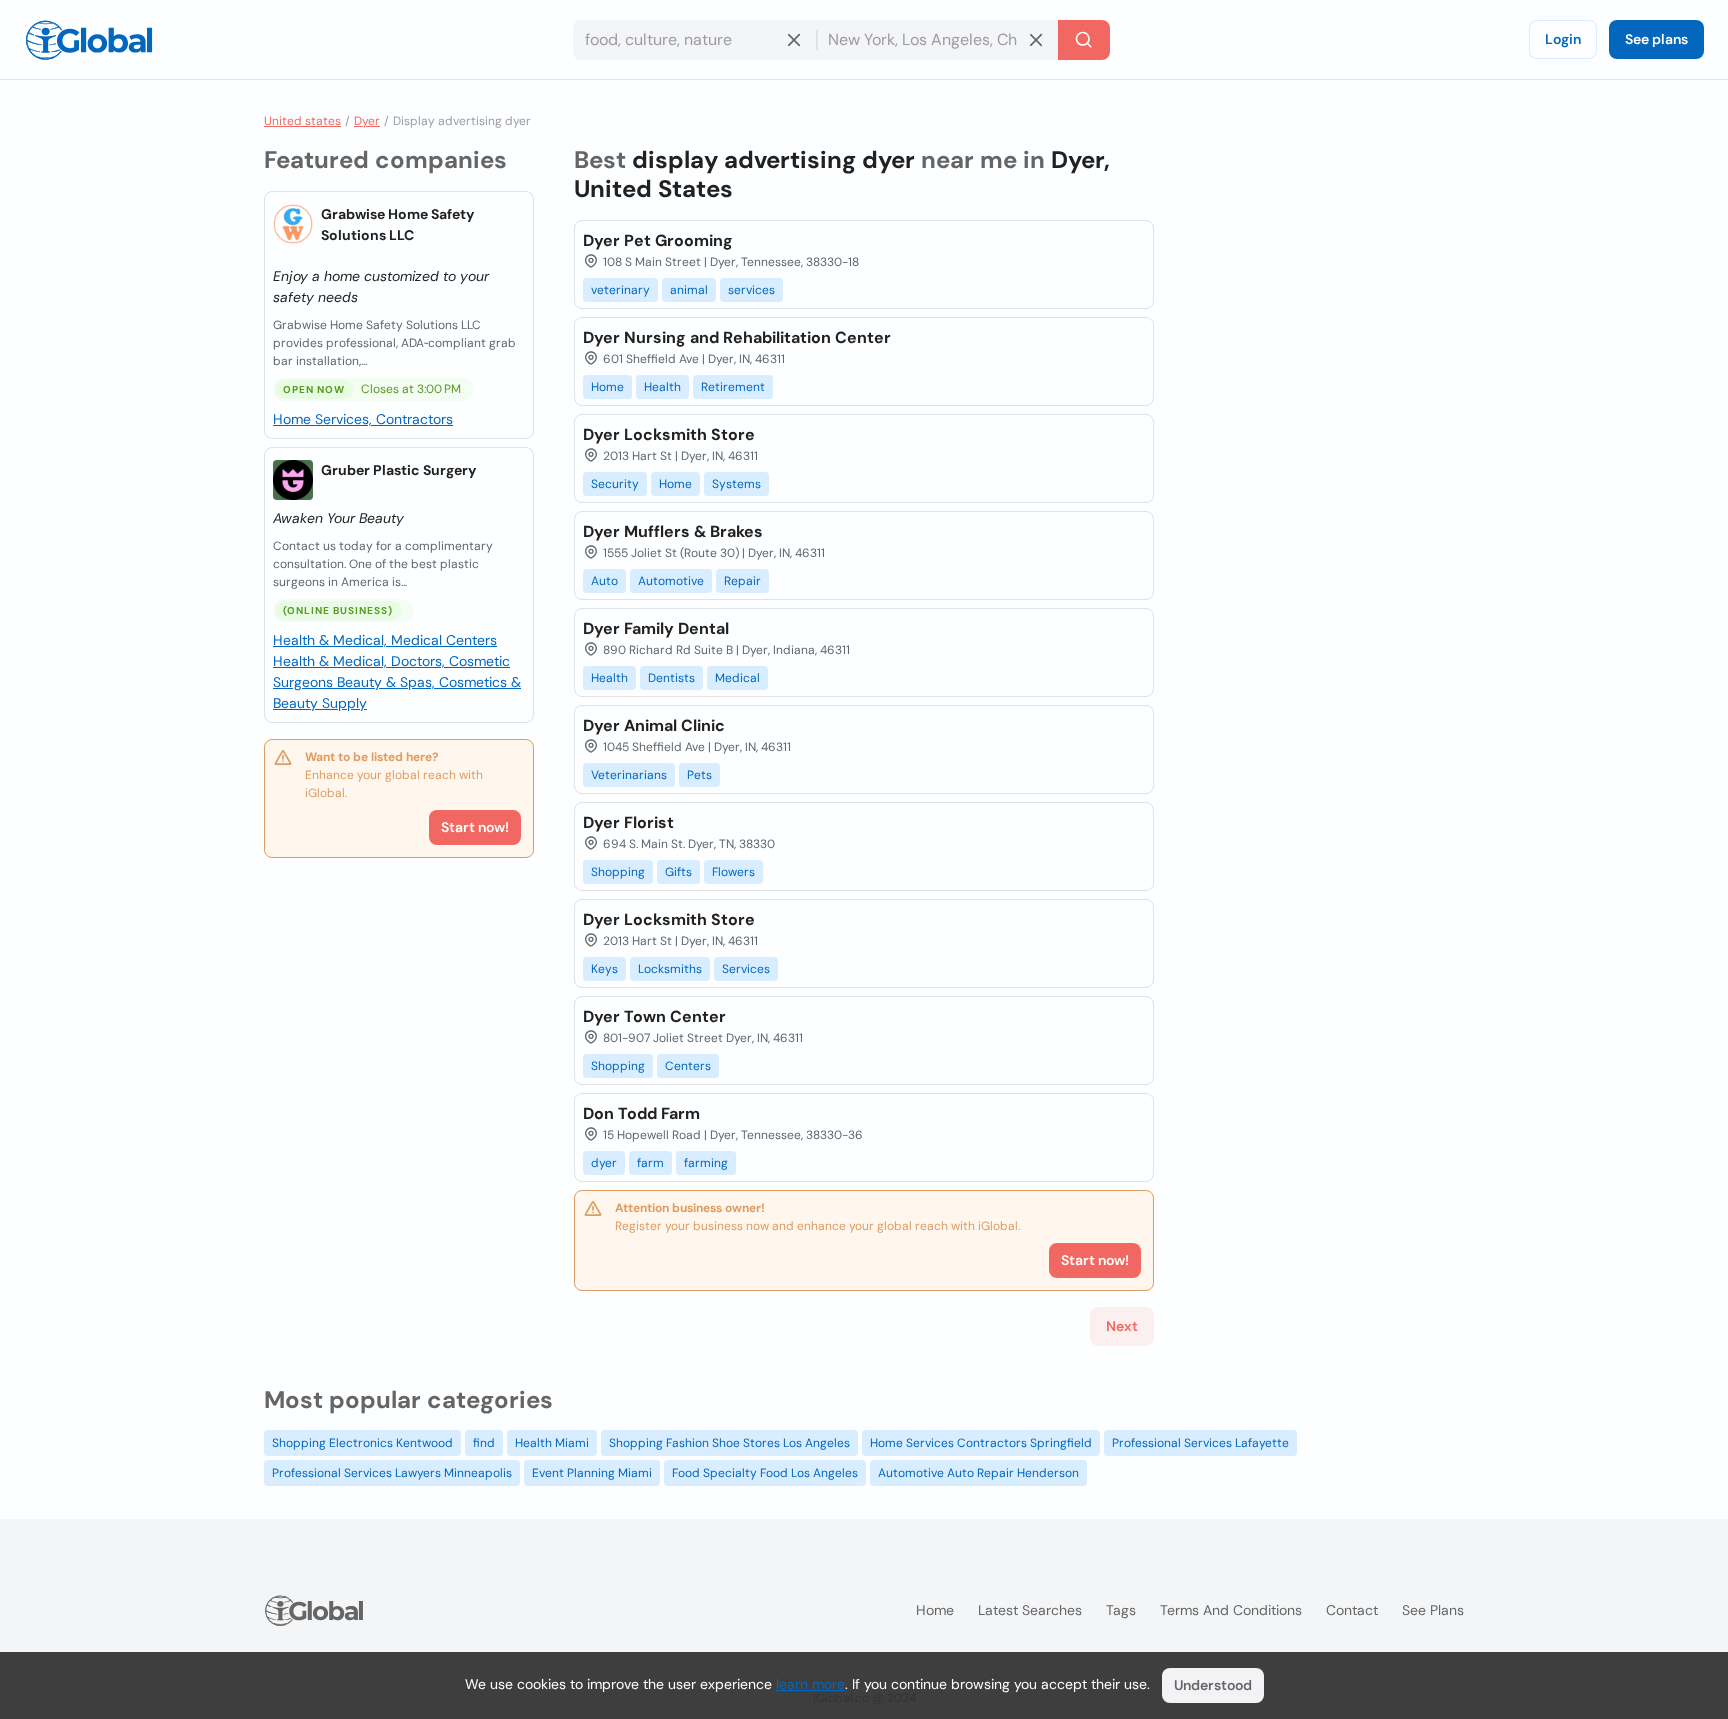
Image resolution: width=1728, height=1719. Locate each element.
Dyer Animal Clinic (654, 725)
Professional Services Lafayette (1200, 1443)
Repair (742, 581)
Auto (604, 581)
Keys (604, 969)
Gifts (678, 872)
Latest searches (1030, 1610)
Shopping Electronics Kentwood (362, 1443)
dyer (604, 1163)
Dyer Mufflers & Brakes (673, 531)
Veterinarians (629, 775)
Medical (737, 678)
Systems (736, 484)
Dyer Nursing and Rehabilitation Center (737, 337)
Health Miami (552, 1443)
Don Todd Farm (641, 1113)
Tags (1121, 1610)
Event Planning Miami (592, 1473)
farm (650, 1163)
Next (1122, 1326)
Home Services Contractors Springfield (981, 1443)
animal (689, 290)
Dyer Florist (628, 822)
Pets (699, 775)
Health (662, 387)
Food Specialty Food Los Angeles (765, 1473)
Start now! (475, 827)
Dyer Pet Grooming (658, 240)
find (484, 1443)
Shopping (618, 872)
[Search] (1084, 40)
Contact (1352, 1610)
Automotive (671, 581)
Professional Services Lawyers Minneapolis (392, 1473)
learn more (810, 1684)
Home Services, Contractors (363, 419)
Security (615, 484)
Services (746, 969)
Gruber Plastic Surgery (398, 470)
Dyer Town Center (654, 1016)
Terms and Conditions (1231, 1610)
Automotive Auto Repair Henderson (978, 1473)
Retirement (733, 387)
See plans (1656, 39)
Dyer (367, 121)
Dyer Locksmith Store (669, 434)
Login (1563, 39)
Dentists (671, 678)
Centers (688, 1066)
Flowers (733, 872)
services (751, 290)
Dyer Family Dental (656, 628)
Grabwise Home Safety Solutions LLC (397, 224)
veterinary (620, 290)
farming (706, 1163)
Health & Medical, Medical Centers (385, 640)
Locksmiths (670, 969)
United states (302, 121)
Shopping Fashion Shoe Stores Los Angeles (729, 1443)
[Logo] (89, 40)
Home (607, 387)
